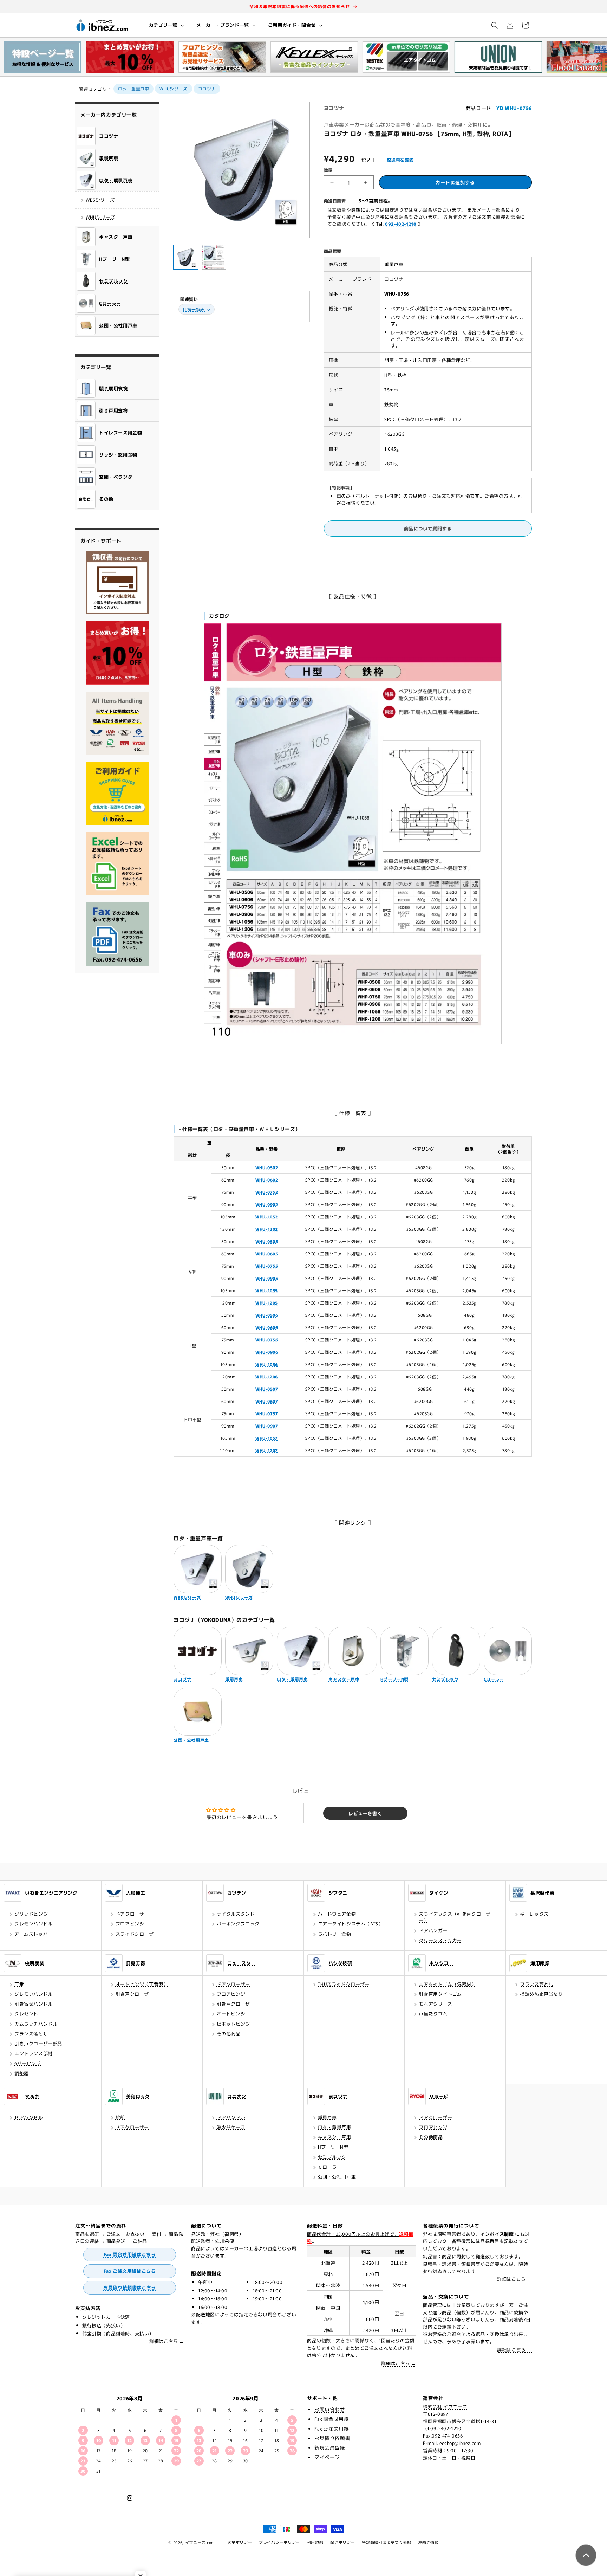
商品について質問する (428, 528)
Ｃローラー (330, 2167)
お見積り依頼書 (332, 2438)
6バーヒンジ (28, 2063)
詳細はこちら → (167, 2341)
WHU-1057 (267, 1438)
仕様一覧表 (194, 309)
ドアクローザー (132, 1914)
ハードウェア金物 (337, 1914)
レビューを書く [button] (365, 1813)
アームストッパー (34, 1934)
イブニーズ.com (200, 2542)
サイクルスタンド (236, 1914)
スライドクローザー (137, 1934)
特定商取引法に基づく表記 (386, 2542)
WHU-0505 (267, 1241)
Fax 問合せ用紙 (332, 2419)
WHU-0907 (267, 1426)
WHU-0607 (267, 1401)
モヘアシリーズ (435, 2004)
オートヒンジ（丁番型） (142, 1984)
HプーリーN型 (333, 2147)
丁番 (19, 1984)
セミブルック (332, 2157)
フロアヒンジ (130, 1924)
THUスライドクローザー (344, 1984)
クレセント (26, 2014)
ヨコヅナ (207, 88)
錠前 (120, 2117)
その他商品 (229, 2034)
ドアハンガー (433, 1930)
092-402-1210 (401, 224)
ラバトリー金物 (335, 1934)
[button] (166, 25)
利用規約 (315, 2542)
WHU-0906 (267, 1352)
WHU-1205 (267, 1303)
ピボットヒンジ (233, 2024)
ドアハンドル (29, 2117)
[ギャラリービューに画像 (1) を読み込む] (186, 257)
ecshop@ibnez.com (460, 2443)
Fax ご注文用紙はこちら (130, 2271)
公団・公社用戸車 (337, 2177)
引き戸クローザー (135, 1994)
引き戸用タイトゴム (440, 1994)
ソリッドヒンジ (31, 1914)
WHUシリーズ (173, 88)
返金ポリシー (240, 2542)
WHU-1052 (267, 1216)
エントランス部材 (34, 2053)
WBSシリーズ (100, 200)
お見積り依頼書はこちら (130, 2287)
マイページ (327, 2457)
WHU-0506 (267, 1315)
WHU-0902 (267, 1204)
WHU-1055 (267, 1290)
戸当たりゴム (433, 2014)
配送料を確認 (400, 160)
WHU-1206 (267, 1376)
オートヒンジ (231, 2014)
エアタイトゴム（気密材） (447, 1984)
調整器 (22, 2073)
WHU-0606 (267, 1327)
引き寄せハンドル (34, 2004)
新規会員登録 (330, 2447)
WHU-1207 (267, 1450)
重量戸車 (327, 2117)
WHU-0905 (267, 1278)
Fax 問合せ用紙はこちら (130, 2254)
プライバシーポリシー (279, 2542)
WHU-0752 (267, 1192)
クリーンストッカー (440, 1940)
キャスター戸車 (335, 2137)
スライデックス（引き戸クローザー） (455, 1917)
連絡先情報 (428, 2542)
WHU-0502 (267, 1167)
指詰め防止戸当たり (541, 1994)
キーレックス (534, 1914)
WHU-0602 (267, 1180)
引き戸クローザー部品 (38, 2043)
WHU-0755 (267, 1266)
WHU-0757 (267, 1413)
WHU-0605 (267, 1253)
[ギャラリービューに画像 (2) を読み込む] (214, 257)
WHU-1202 (267, 1229)
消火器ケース (231, 2127)
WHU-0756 (267, 1339)
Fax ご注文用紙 (332, 2428)
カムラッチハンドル (36, 2024)
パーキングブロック (238, 1924)
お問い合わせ (330, 2409)
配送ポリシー (342, 2542)
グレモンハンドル (34, 1924)
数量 (328, 170)
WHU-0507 (267, 1389)
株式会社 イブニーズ (445, 2406)
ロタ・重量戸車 (133, 88)
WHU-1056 (267, 1364)
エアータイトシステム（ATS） (351, 1924)
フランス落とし (31, 2034)
